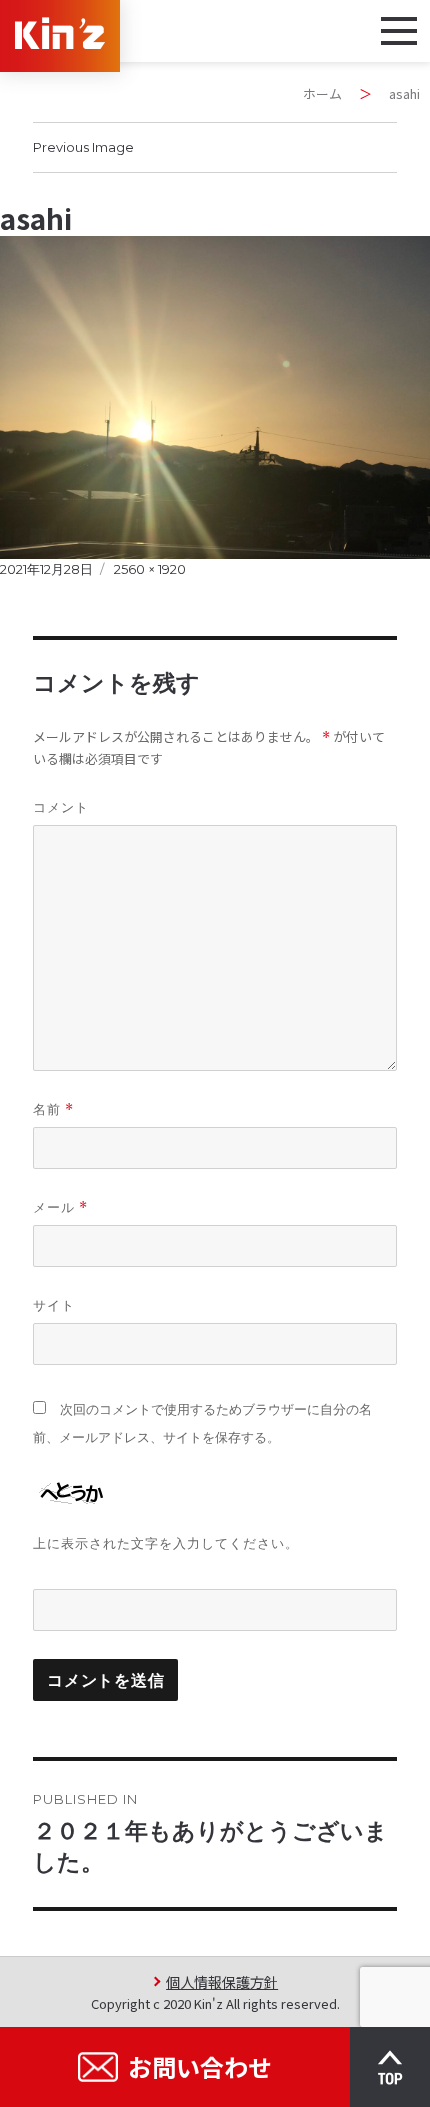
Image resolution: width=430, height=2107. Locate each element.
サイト (54, 1305)
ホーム (322, 93)
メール (60, 1207)
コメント (61, 807)
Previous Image (83, 147)
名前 (53, 1109)
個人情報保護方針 (222, 1981)
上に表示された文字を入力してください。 (166, 1543)
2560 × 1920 (150, 569)
